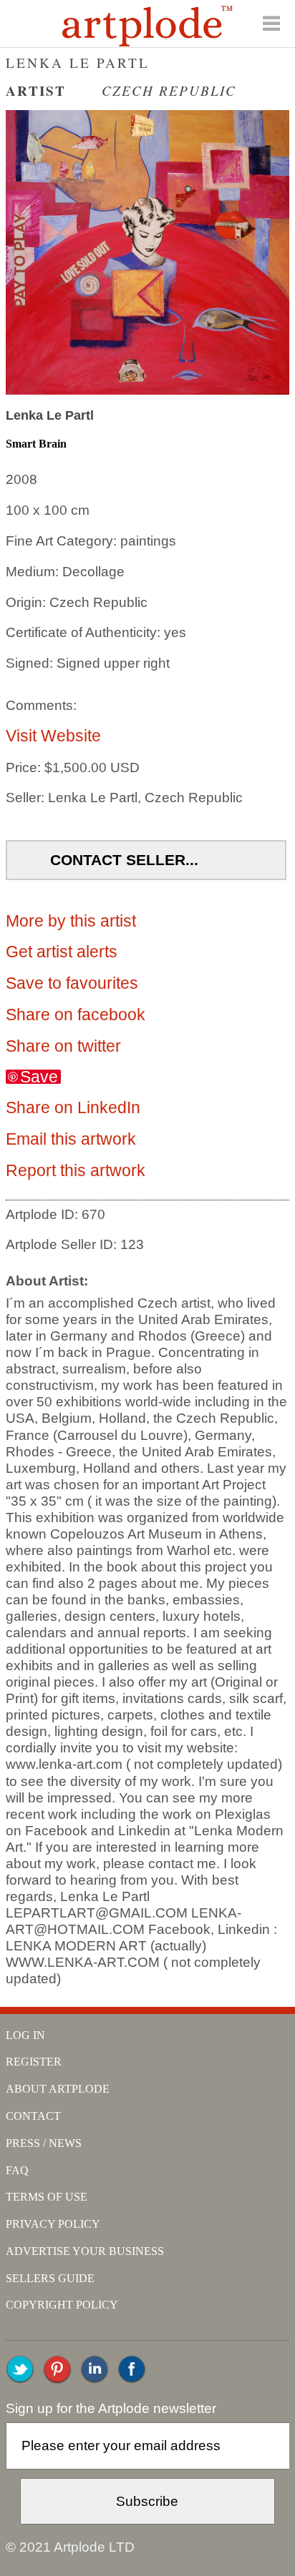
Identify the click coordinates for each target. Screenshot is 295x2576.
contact (33, 2116)
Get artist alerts (62, 952)
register (34, 2062)
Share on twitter (63, 1046)
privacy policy (53, 2224)
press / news (44, 2143)
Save (39, 1077)
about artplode (58, 2089)
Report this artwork (76, 1170)
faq (17, 2170)
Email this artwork (71, 1139)
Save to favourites (72, 983)
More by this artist (71, 921)
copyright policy (62, 2305)
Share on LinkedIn (73, 1107)
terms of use (47, 2197)
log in (25, 2035)
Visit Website (53, 736)
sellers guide (50, 2278)
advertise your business (85, 2251)
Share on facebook (76, 1015)
